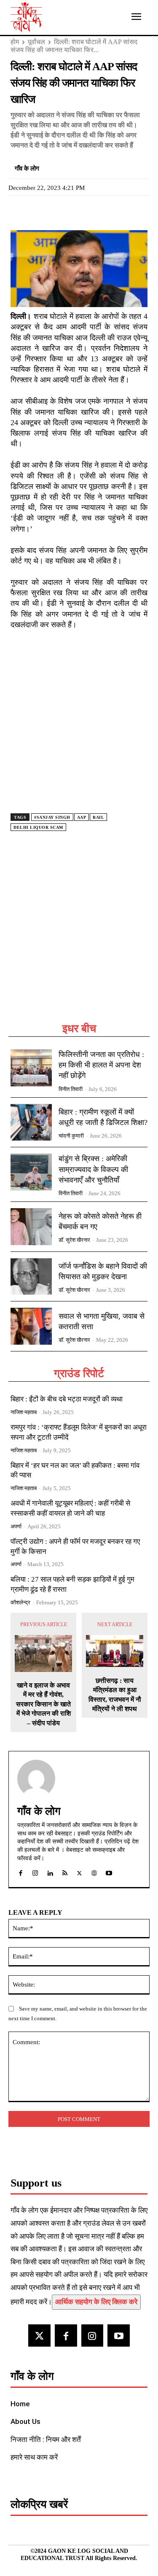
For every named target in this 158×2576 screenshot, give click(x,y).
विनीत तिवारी (71, 1089)
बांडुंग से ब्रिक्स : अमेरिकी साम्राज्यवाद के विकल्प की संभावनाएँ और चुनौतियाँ (93, 1169)
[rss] (65, 1871)
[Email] (77, 210)
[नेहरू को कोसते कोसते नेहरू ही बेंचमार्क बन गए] (31, 1227)
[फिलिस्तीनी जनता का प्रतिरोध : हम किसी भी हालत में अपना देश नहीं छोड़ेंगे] (31, 1068)
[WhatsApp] (58, 210)
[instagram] (35, 1871)
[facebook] (20, 1871)
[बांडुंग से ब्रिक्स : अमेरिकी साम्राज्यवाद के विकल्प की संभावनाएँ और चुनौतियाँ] (31, 1172)
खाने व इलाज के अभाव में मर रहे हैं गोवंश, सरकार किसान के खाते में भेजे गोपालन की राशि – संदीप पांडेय (43, 1704)
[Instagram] (92, 2335)
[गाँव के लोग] (36, 1779)
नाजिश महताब (24, 1412)
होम (15, 42)
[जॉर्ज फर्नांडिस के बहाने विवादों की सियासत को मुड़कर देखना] (31, 1277)
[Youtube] (119, 2335)
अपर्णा (16, 1526)
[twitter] (79, 1871)
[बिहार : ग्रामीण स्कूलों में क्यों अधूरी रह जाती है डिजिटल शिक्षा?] (31, 1122)
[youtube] (109, 1871)
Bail (98, 817)
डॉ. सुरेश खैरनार (74, 1240)
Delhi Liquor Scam (38, 827)
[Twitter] (38, 210)
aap (82, 817)
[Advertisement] (79, 937)
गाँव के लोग (27, 168)
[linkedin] (50, 1871)
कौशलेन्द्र (20, 1602)
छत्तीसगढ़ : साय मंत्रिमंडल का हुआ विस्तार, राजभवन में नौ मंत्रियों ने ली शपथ (115, 1695)
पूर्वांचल (36, 42)
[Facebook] (19, 210)
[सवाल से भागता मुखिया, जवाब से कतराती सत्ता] (31, 1326)
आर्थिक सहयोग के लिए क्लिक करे (96, 2302)
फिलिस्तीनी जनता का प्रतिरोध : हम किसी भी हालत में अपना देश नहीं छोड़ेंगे (101, 1065)
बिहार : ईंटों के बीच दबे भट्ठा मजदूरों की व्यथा (67, 1399)
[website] (94, 1871)
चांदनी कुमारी (71, 1136)
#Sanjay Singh (52, 817)
